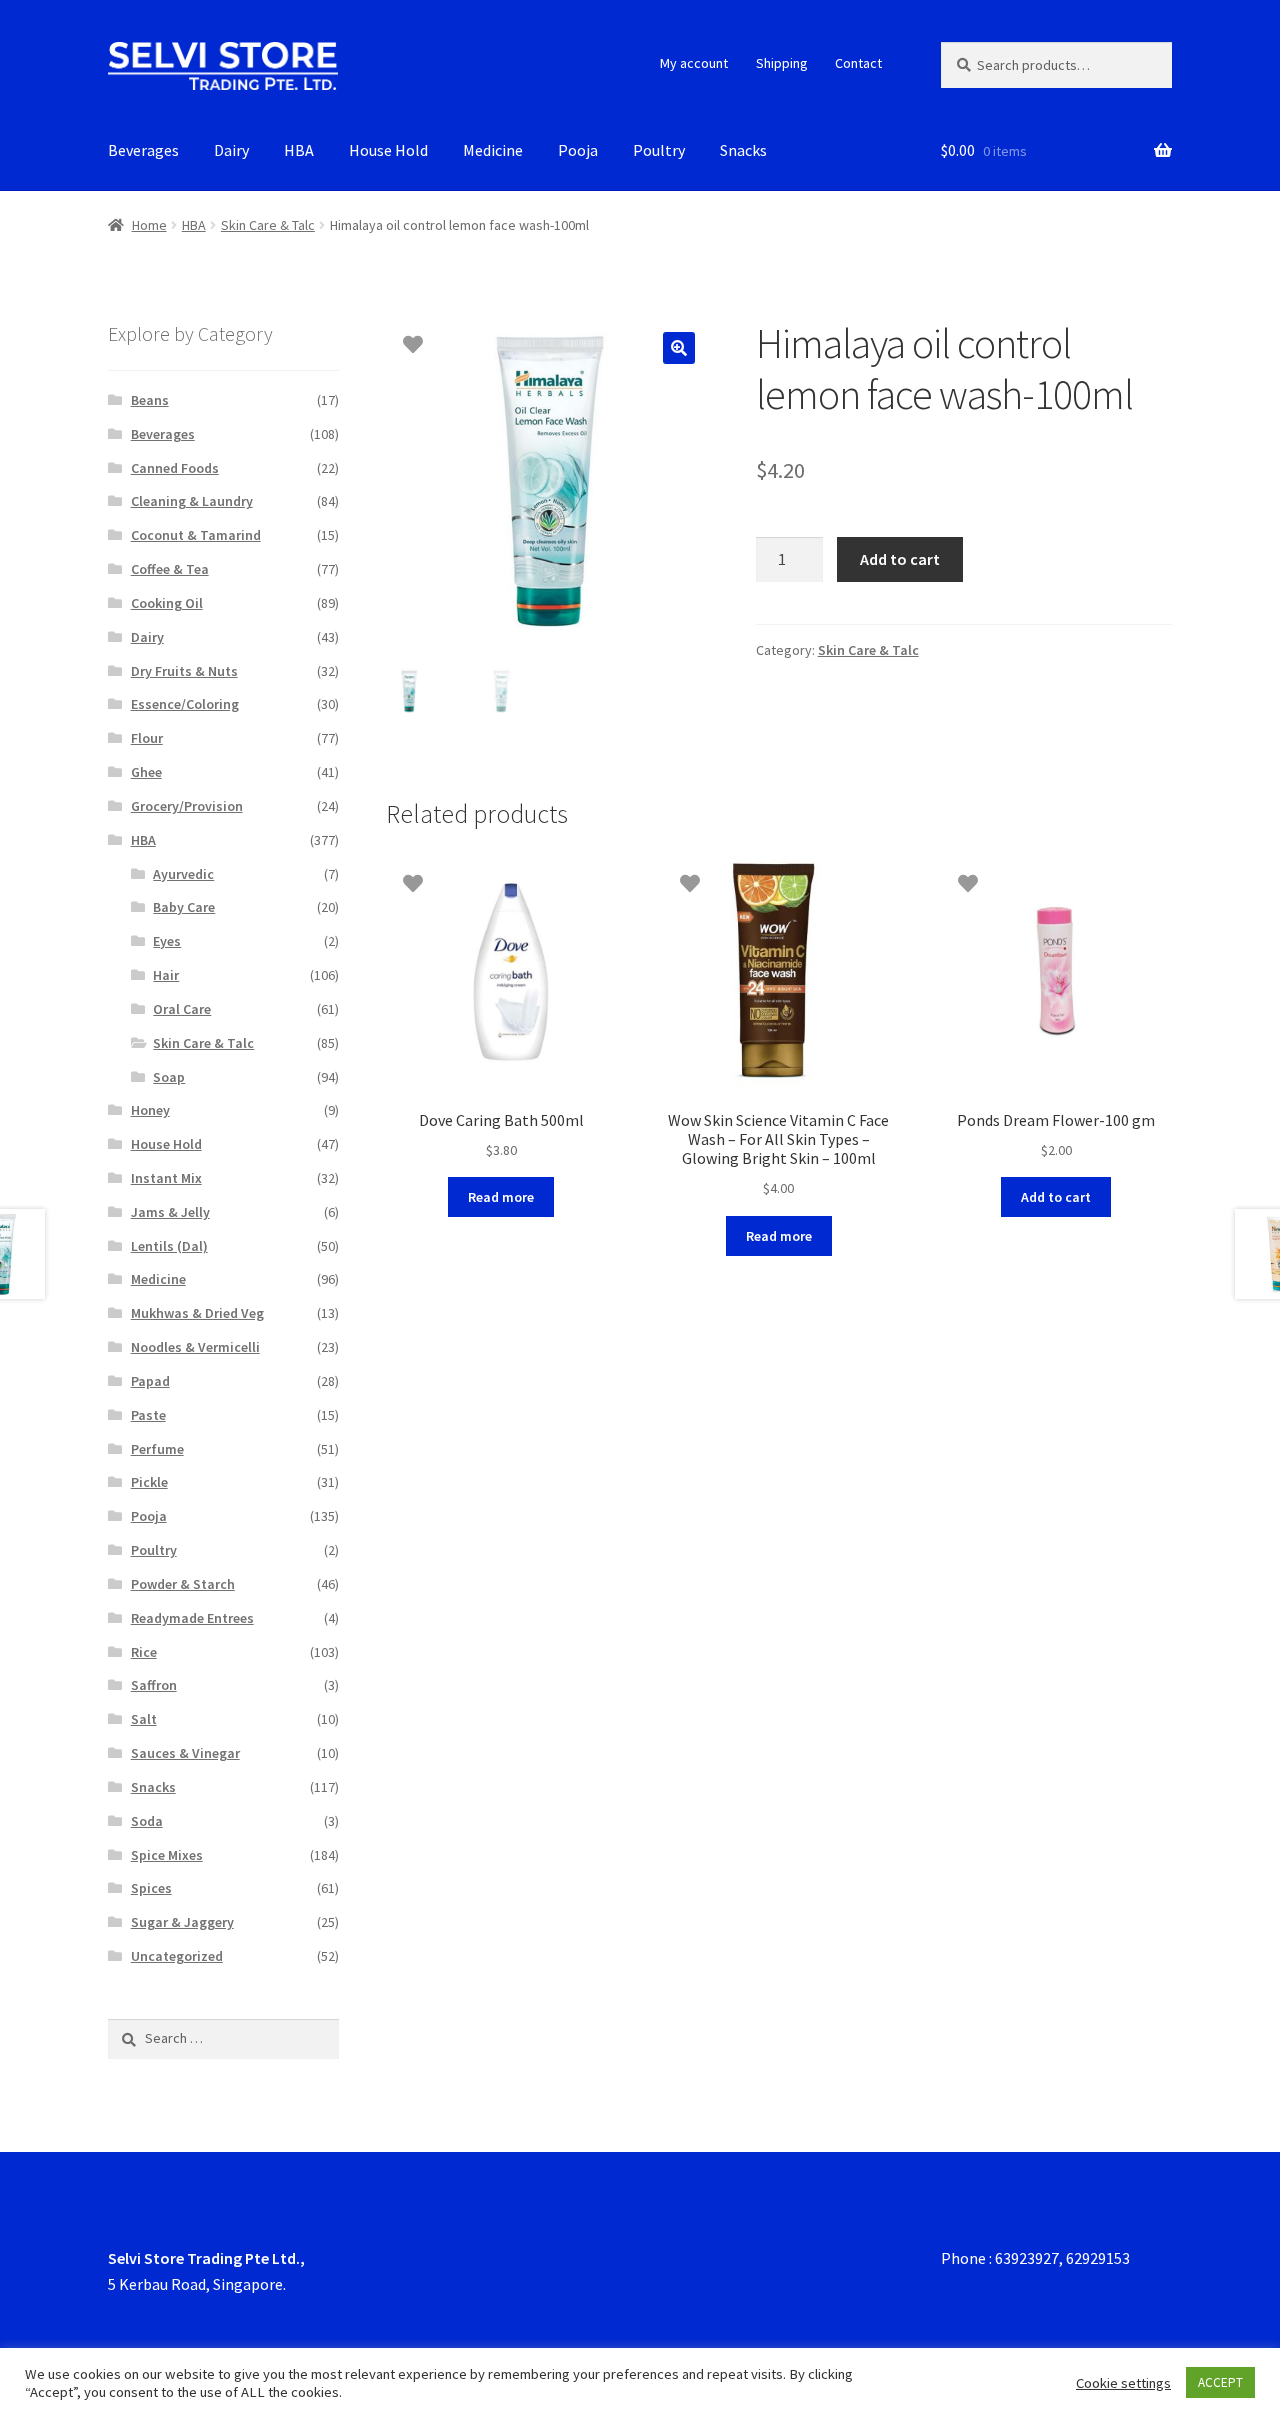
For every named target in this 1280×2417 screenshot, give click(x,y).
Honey (150, 1110)
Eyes (167, 941)
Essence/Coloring (185, 704)
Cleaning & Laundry (192, 501)
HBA (299, 150)
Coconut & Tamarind (196, 535)
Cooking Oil (167, 603)
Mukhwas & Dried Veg (197, 1313)
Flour (147, 738)
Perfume (157, 1449)
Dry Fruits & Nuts (184, 671)
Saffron (154, 1685)
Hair (166, 975)
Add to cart (900, 559)
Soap (169, 1077)
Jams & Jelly (170, 1212)
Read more (501, 1197)
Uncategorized (177, 1956)
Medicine (493, 150)
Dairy (231, 150)
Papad (150, 1381)
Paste (148, 1415)
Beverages (143, 150)
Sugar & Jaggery (182, 1922)
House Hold (388, 150)
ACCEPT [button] (1220, 2382)
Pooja (578, 150)
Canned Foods (175, 468)
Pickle (149, 1482)
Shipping (782, 63)
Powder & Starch (183, 1584)
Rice (144, 1652)
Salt (144, 1719)
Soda (147, 1821)
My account (694, 63)
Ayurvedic (183, 874)
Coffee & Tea (170, 569)
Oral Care (182, 1009)
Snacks (743, 150)
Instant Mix (166, 1178)
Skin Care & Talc (268, 225)
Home (149, 225)
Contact (858, 63)
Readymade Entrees (192, 1618)
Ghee (146, 772)
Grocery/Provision (187, 806)
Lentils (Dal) (169, 1246)
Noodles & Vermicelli (195, 1347)
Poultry (659, 150)
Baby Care (184, 907)
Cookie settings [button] (1123, 2383)
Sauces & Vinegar (185, 1753)
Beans (150, 400)
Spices (151, 1888)
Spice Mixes (167, 1855)
